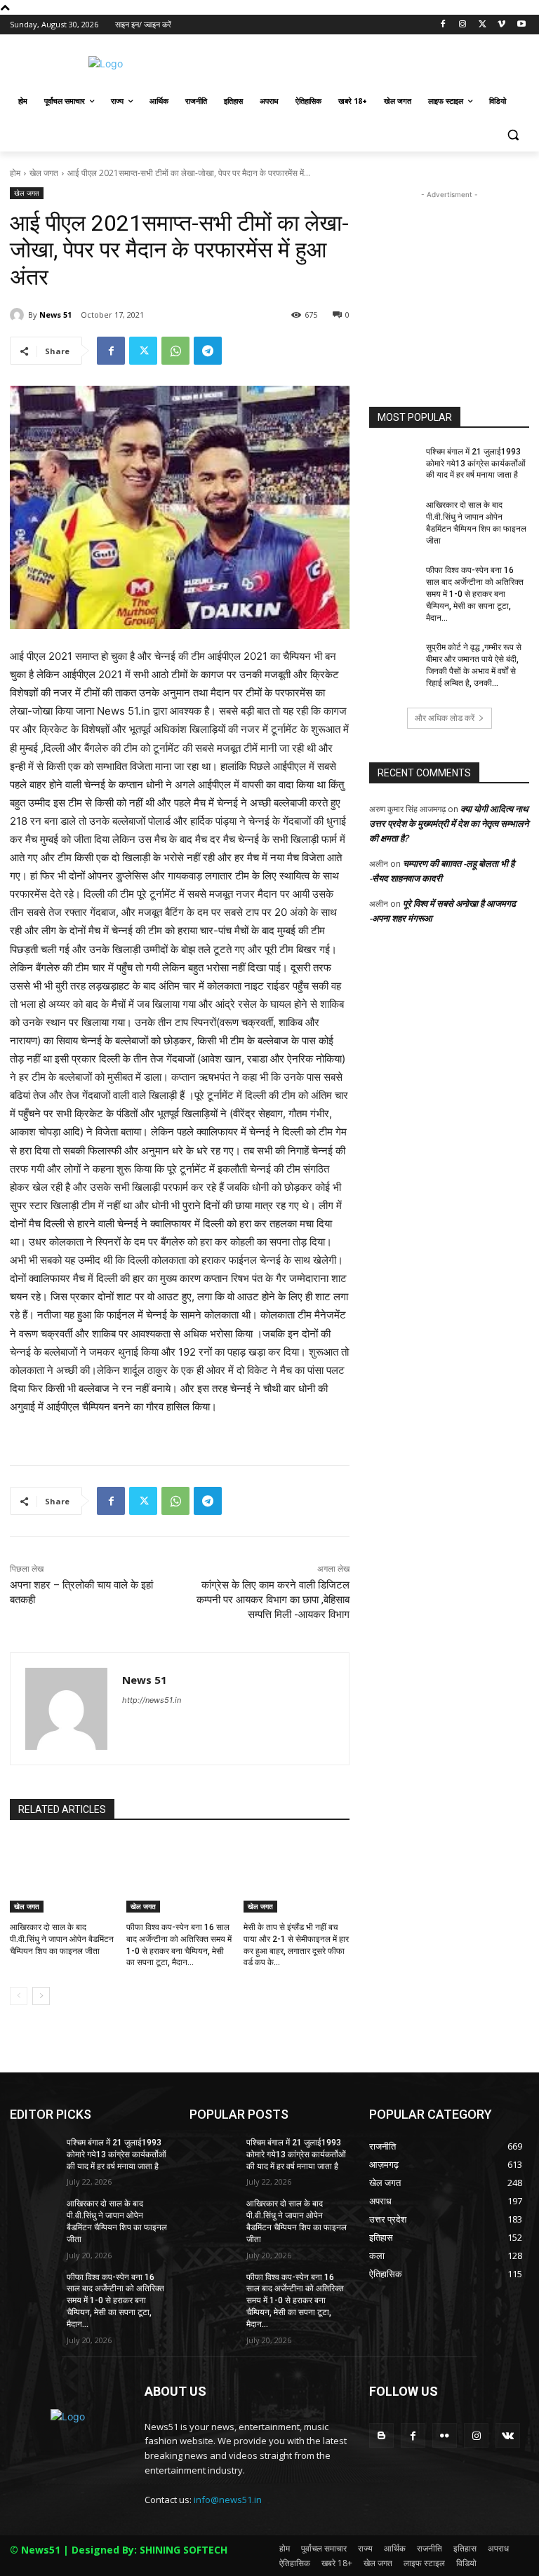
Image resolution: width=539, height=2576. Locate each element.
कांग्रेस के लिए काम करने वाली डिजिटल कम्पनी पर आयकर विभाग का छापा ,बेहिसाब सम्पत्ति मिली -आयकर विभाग (273, 1600)
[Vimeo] (501, 25)
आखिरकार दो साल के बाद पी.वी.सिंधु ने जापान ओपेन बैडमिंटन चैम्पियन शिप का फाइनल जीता (62, 1939)
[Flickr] (445, 2435)
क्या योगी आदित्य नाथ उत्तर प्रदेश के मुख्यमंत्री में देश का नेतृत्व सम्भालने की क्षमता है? (449, 823)
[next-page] (41, 1996)
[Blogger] (381, 2435)
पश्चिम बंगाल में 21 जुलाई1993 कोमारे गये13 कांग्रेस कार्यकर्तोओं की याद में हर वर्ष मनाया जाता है (476, 464)
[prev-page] (19, 1996)
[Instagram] (463, 25)
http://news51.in (152, 1700)
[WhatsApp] (175, 351)
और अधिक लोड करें (445, 718)
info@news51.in (228, 2500)
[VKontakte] (508, 2435)
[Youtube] (521, 25)
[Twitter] (483, 25)
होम (15, 173)
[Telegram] (208, 351)
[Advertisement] (365, 62)
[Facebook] (443, 25)
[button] (513, 135)
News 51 (55, 315)
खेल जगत (44, 173)
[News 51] (19, 315)
